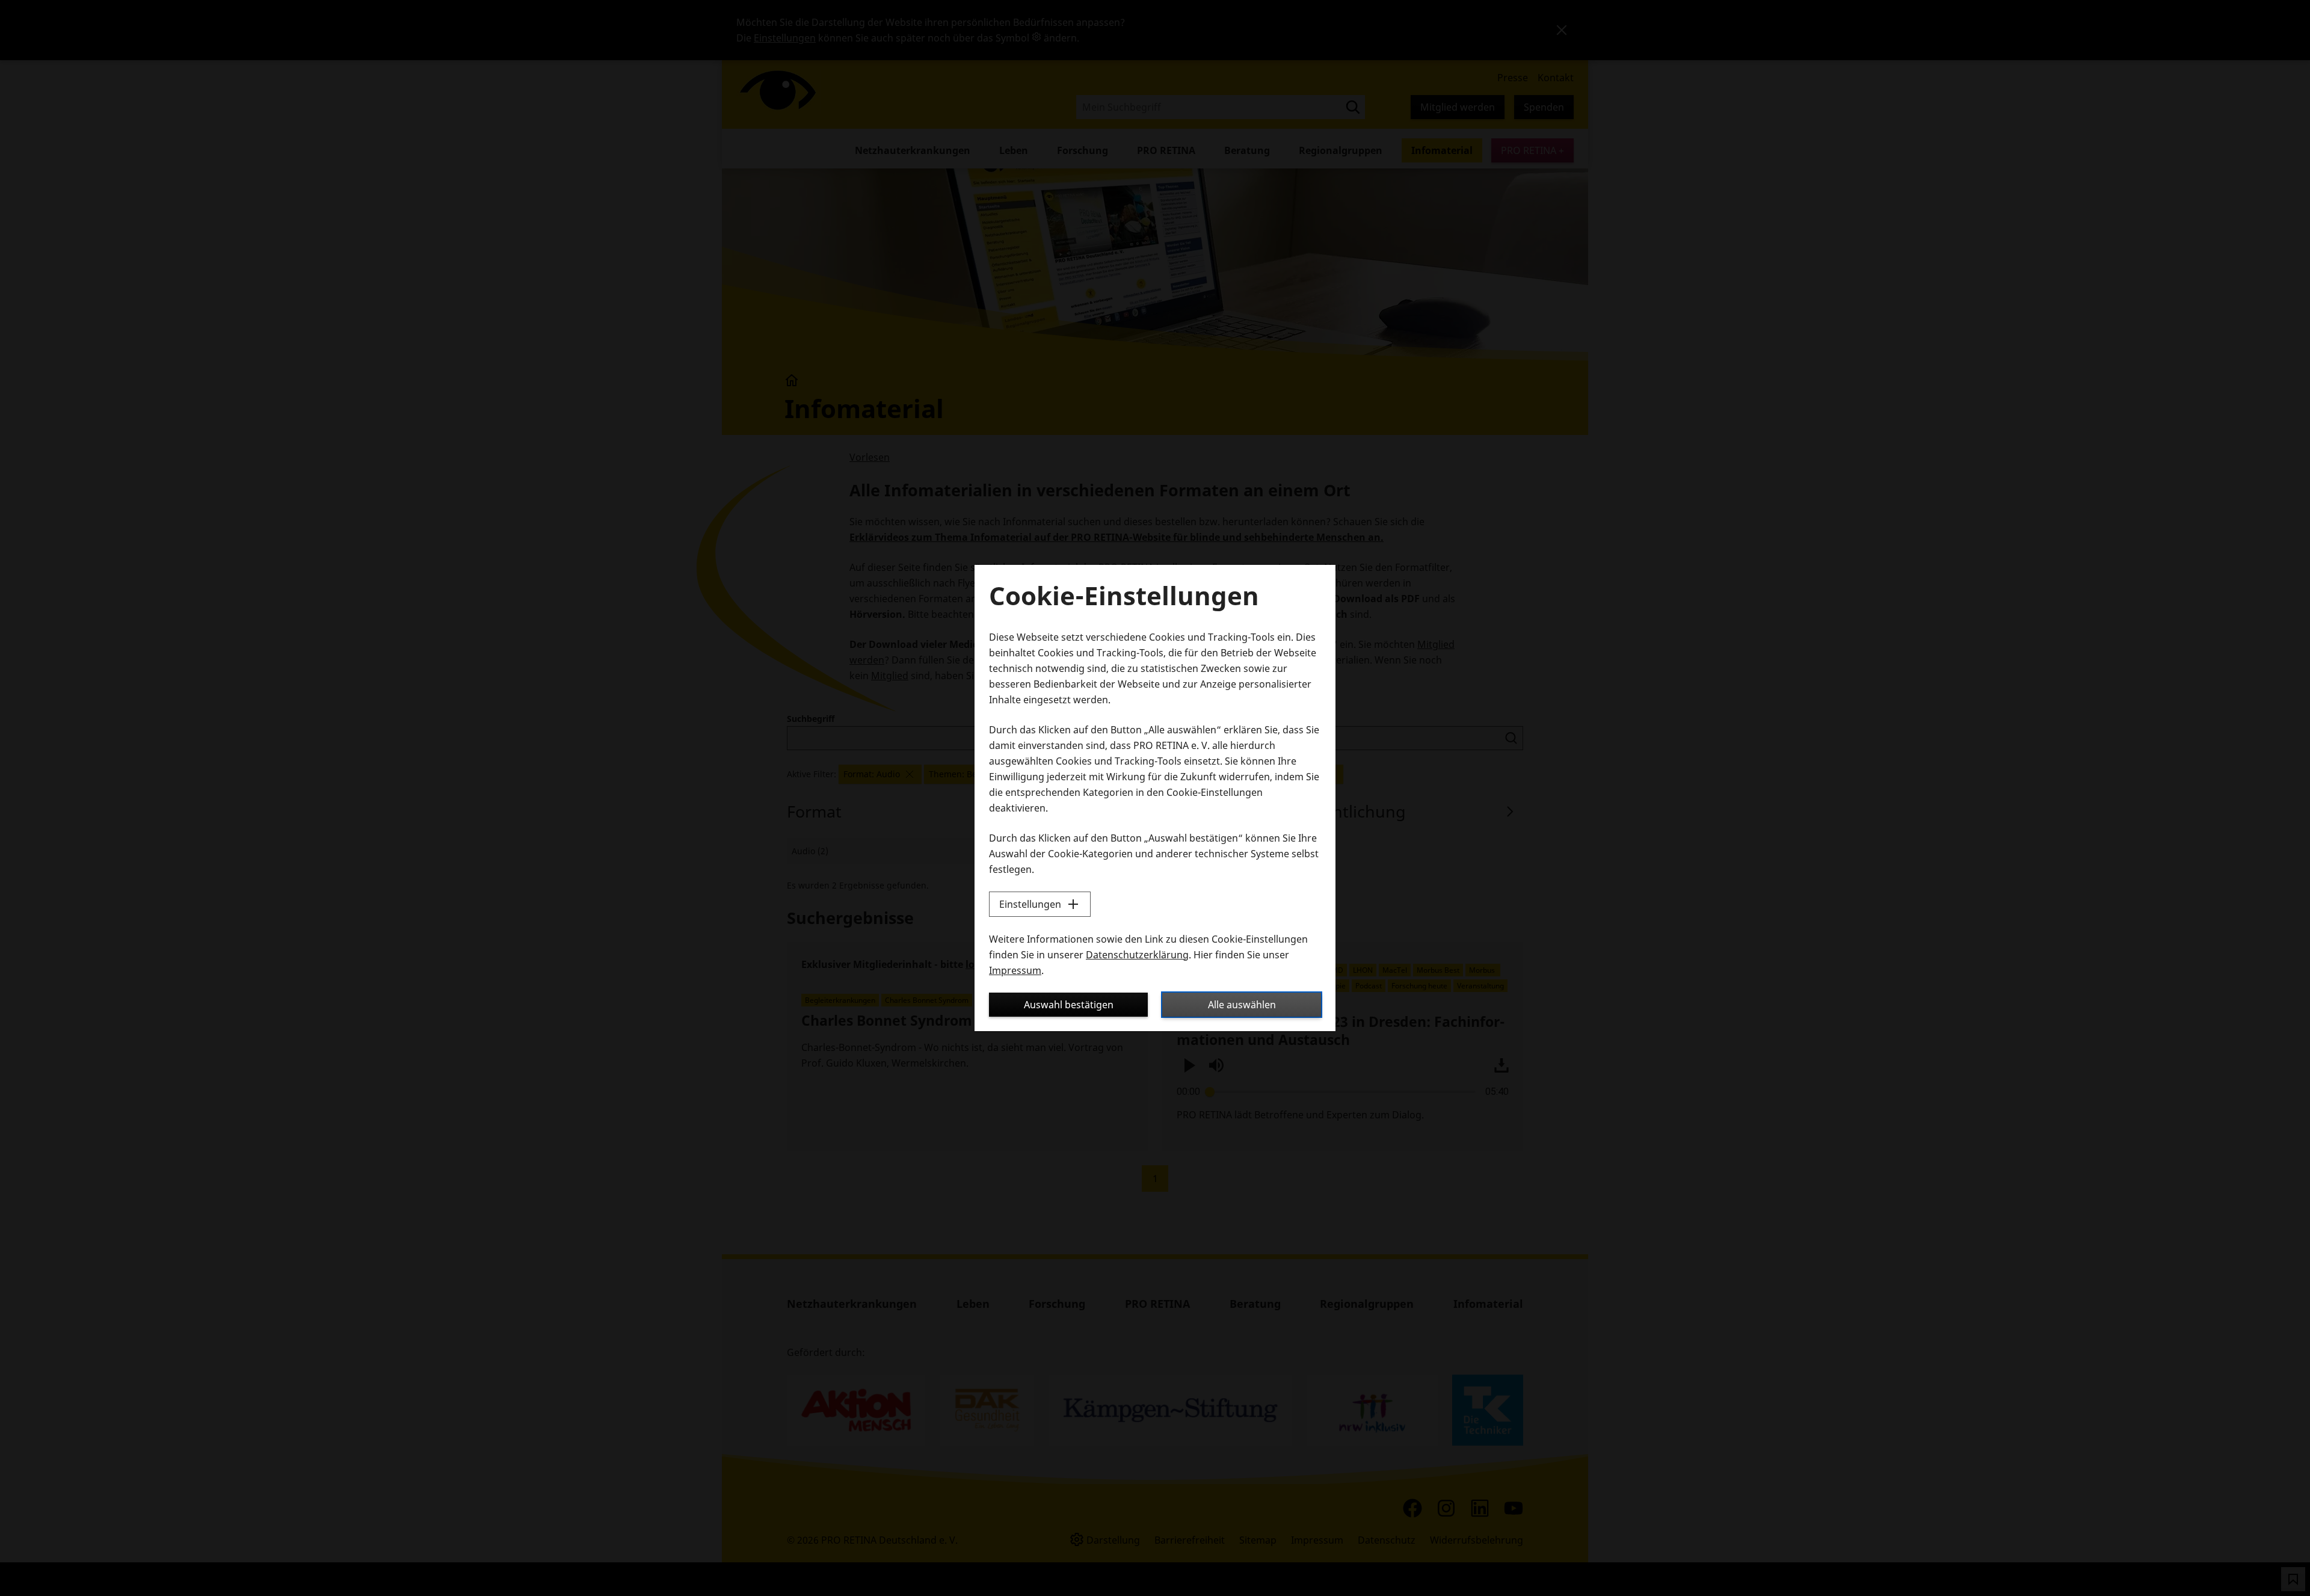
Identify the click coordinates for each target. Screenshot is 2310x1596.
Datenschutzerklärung (1137, 955)
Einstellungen (1030, 904)
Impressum (1015, 970)
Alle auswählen (1242, 1005)
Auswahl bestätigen (1069, 1005)
